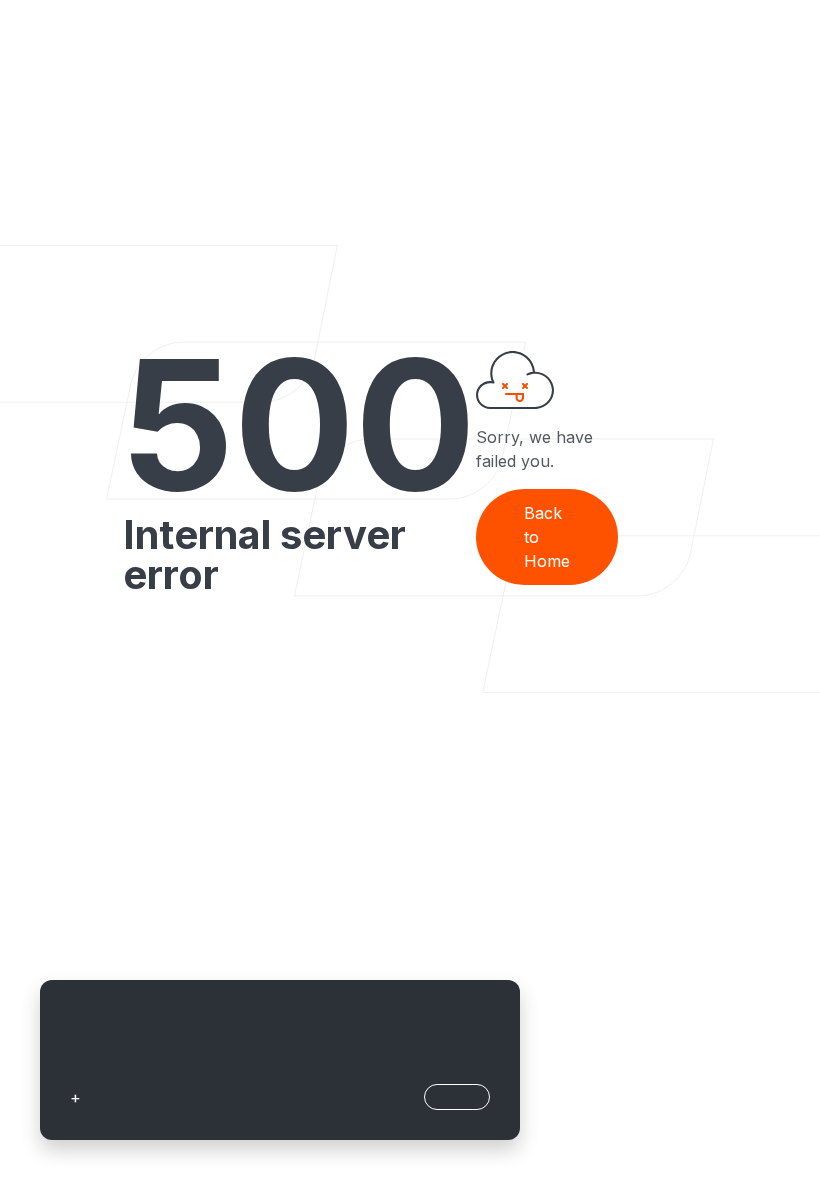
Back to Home (547, 537)
